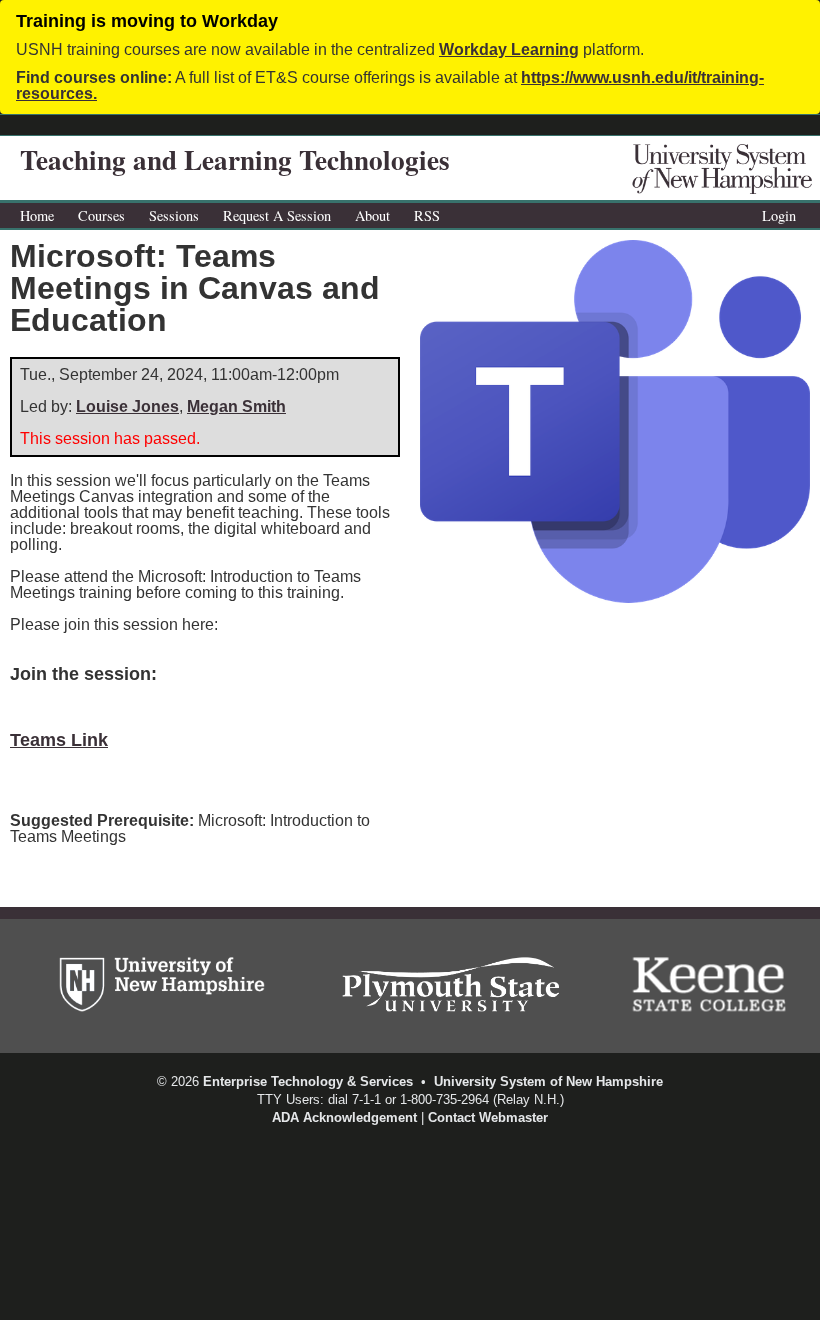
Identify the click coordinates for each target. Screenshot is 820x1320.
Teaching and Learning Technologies (235, 159)
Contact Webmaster (488, 1117)
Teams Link (59, 740)
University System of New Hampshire (548, 1081)
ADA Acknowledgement (344, 1117)
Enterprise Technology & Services (308, 1081)
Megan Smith (236, 406)
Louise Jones (127, 406)
